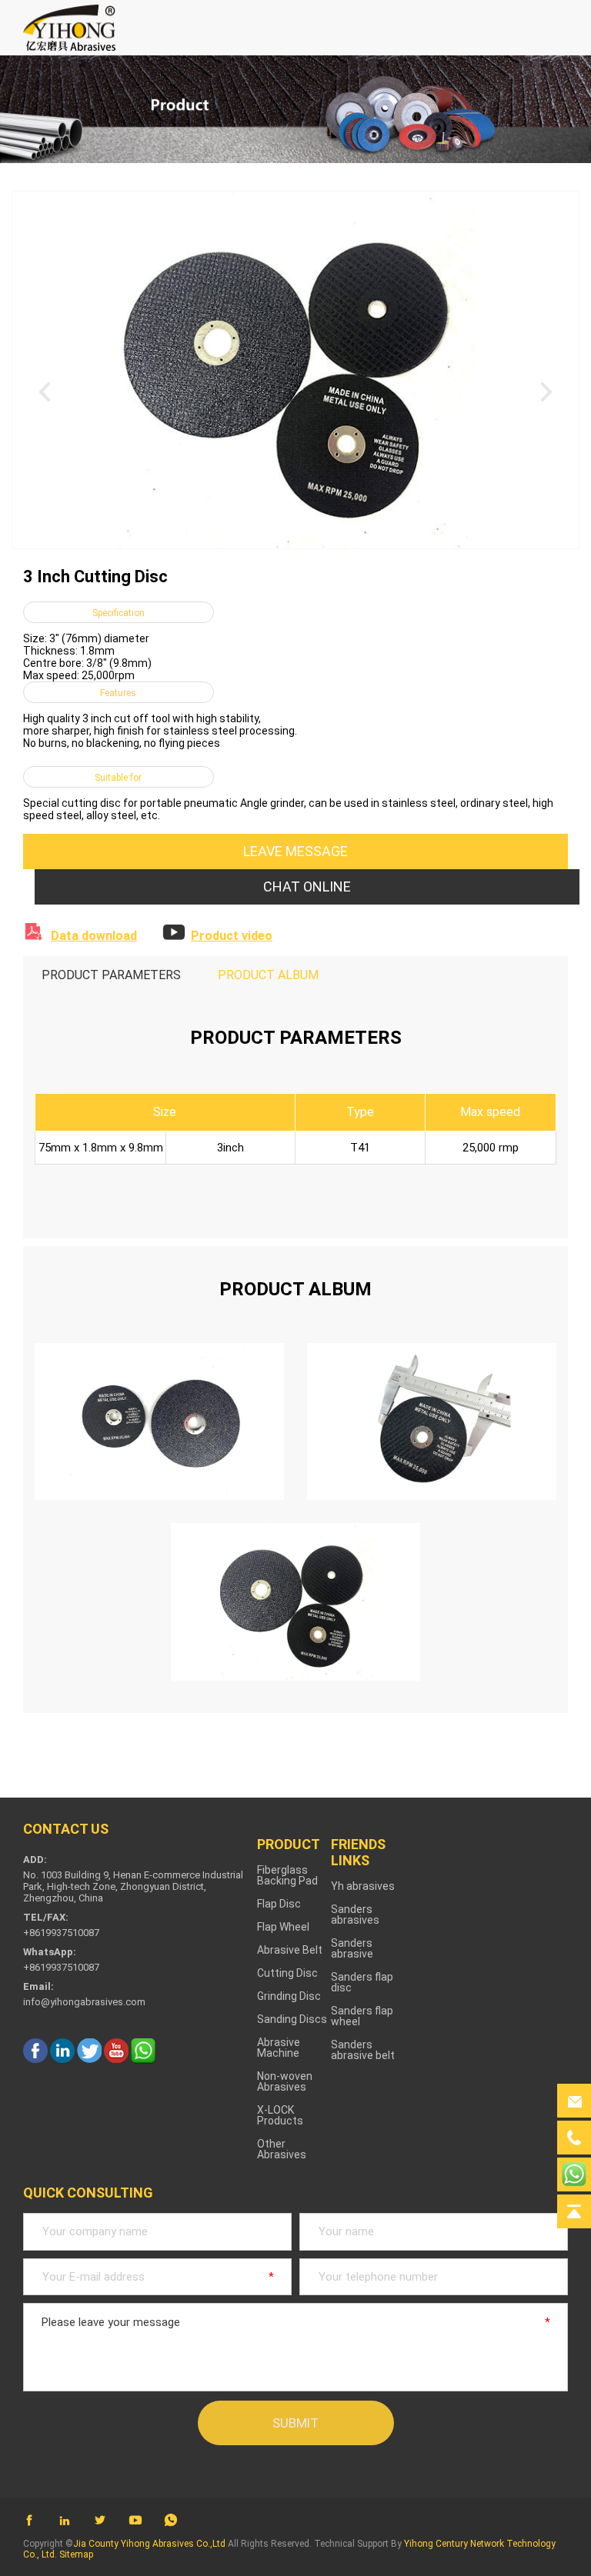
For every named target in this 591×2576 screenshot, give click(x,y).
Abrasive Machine (279, 2048)
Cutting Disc (287, 1973)
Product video (232, 936)
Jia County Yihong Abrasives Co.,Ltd (149, 2544)
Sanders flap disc (362, 1982)
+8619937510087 (61, 1967)
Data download (94, 936)
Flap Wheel (283, 1927)
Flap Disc (279, 1904)
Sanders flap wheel (362, 2016)
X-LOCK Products (280, 2115)
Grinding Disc (289, 1996)
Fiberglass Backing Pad (287, 1875)
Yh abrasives (363, 1886)
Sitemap (76, 2554)
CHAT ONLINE (307, 886)
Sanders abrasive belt (363, 2050)
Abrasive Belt (290, 1950)
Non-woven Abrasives (285, 2081)
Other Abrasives (282, 2149)
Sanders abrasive (352, 1948)
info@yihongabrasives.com (84, 2002)
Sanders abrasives (355, 1915)
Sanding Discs (292, 2019)
